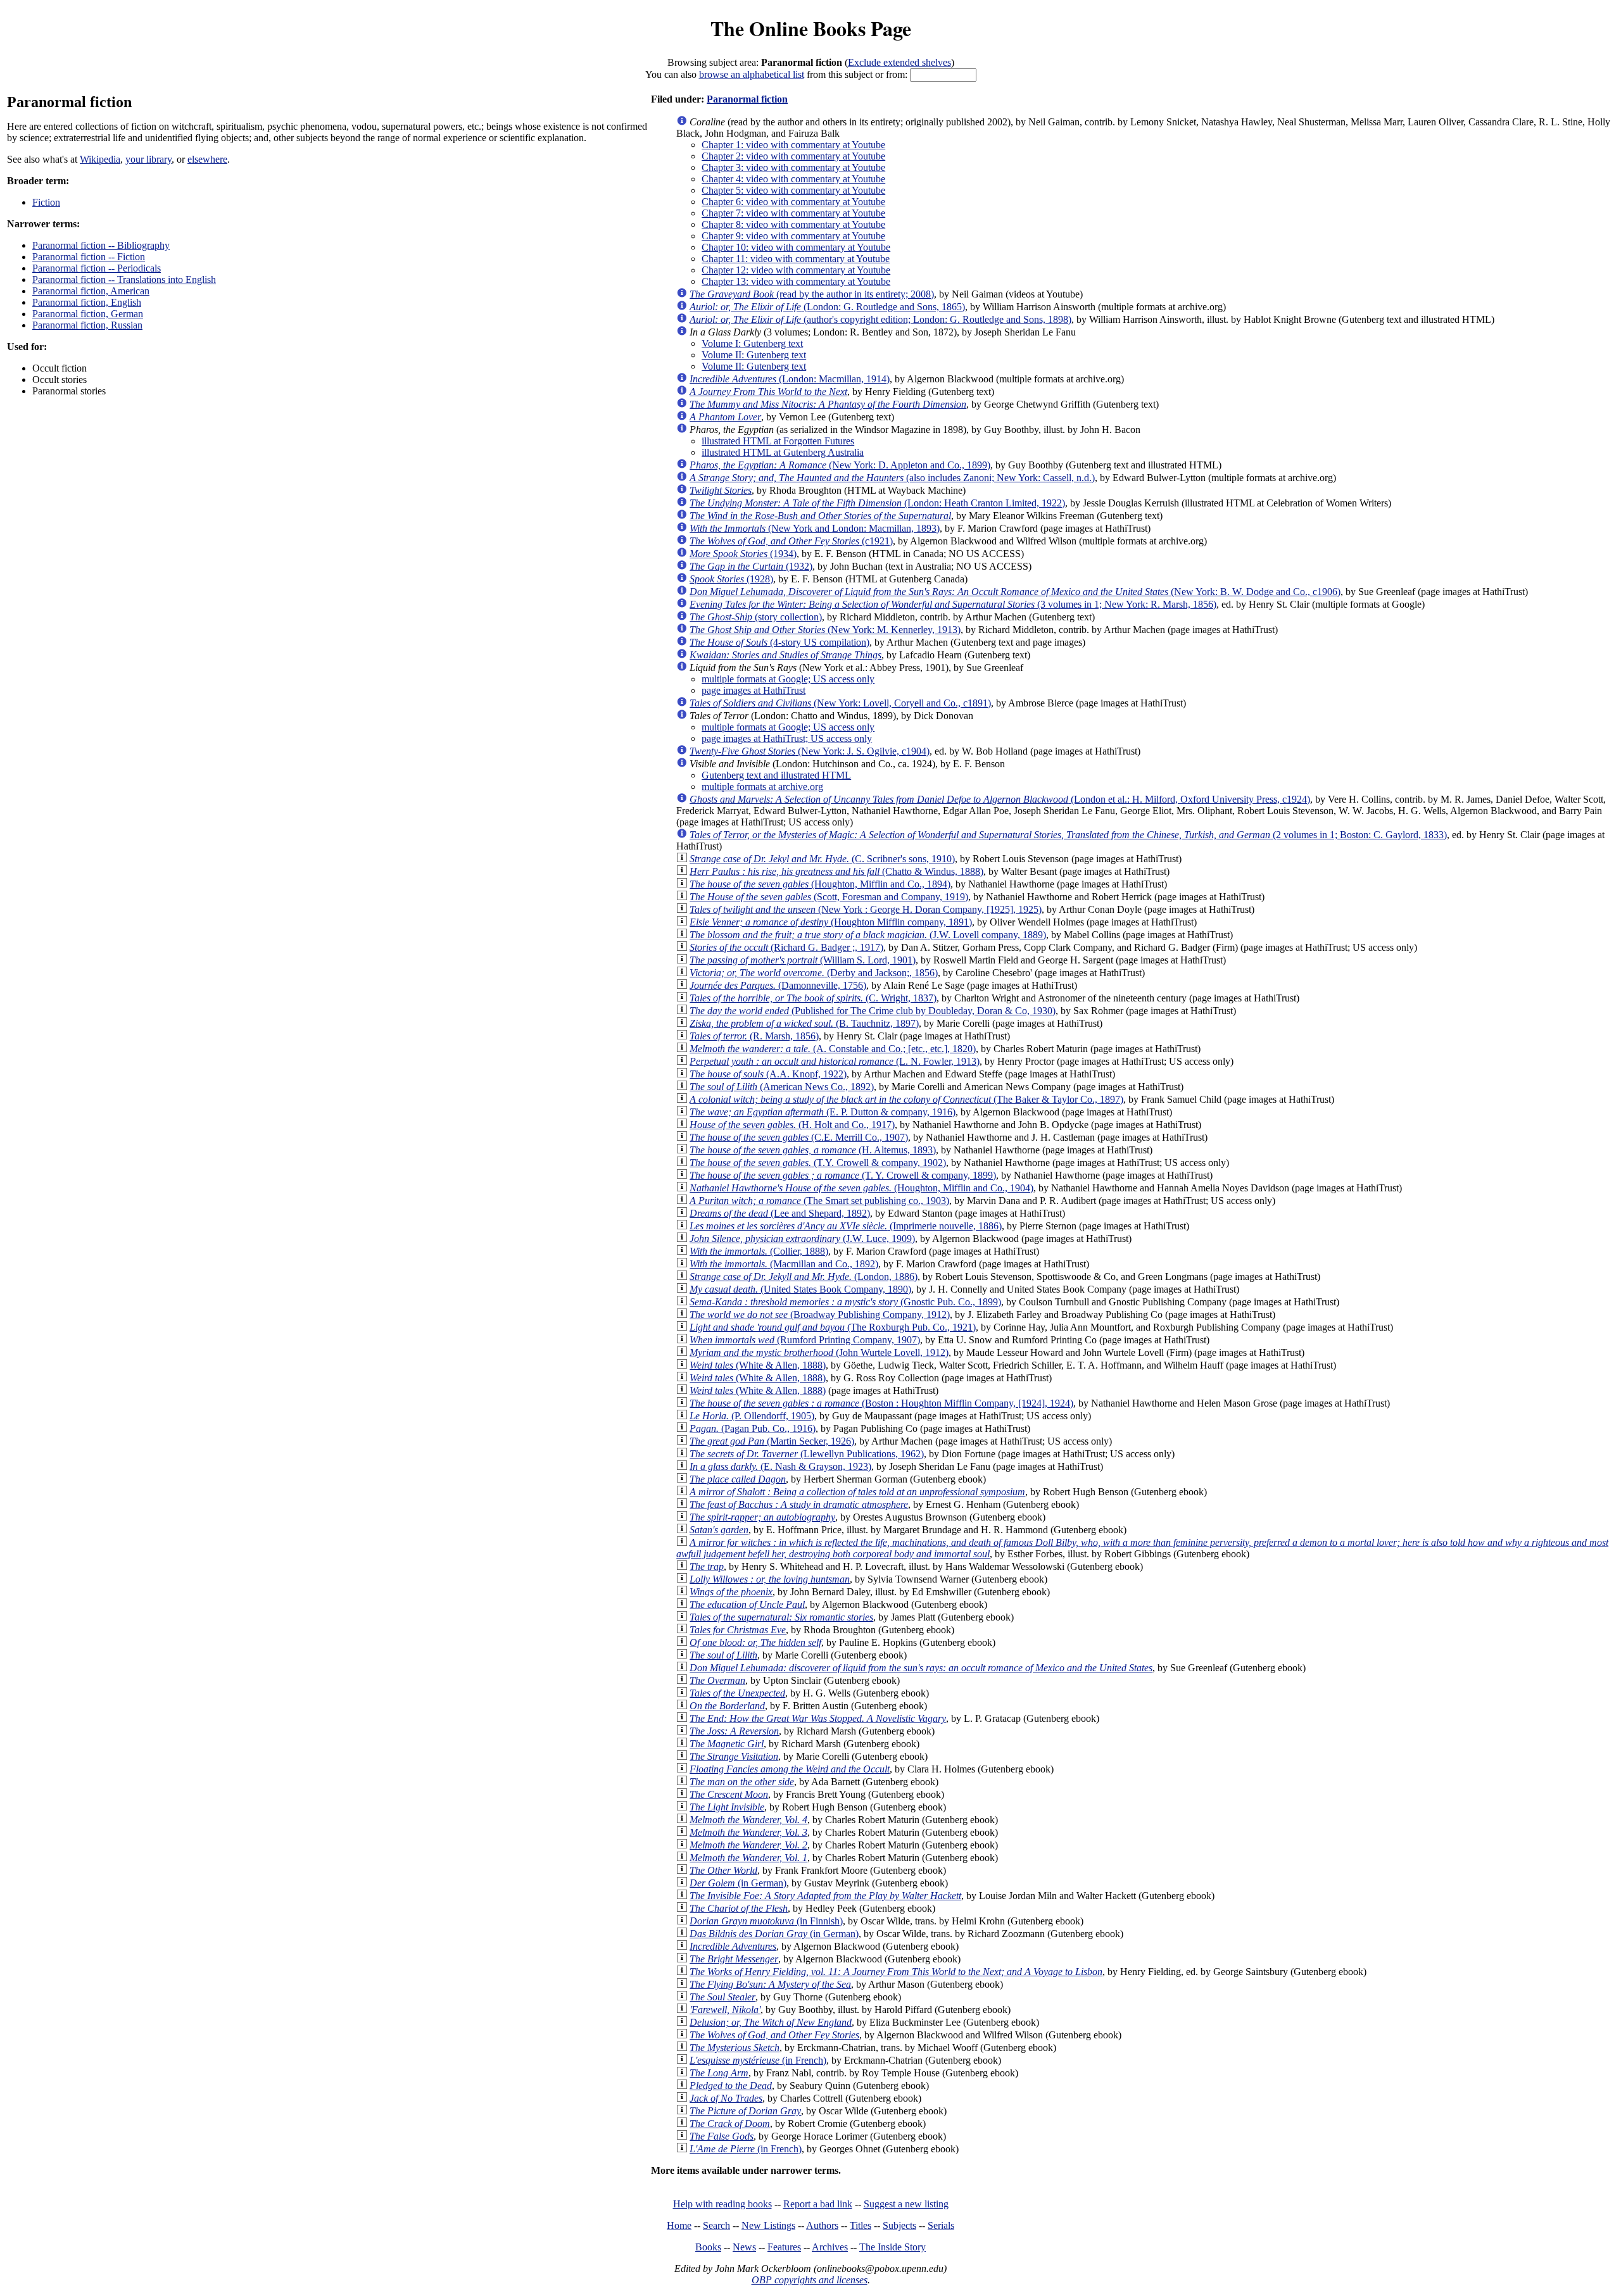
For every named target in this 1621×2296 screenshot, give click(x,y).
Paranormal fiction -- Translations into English (124, 279)
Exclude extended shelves (899, 62)
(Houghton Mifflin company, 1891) (831, 922)
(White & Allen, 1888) (758, 1365)
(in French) (758, 2060)
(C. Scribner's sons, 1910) (822, 859)
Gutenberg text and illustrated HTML (776, 775)
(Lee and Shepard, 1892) (780, 1213)
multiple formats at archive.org (762, 787)
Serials (941, 2225)
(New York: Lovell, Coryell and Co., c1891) (840, 703)
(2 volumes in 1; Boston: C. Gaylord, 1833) (1068, 835)
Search (716, 2225)
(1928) (731, 579)
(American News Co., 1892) (782, 1087)
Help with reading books (722, 2204)
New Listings (768, 2225)
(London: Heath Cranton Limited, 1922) (877, 503)
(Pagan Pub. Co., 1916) (753, 1428)
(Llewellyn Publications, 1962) (807, 1454)
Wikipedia (100, 159)
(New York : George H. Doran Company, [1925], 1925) (866, 909)
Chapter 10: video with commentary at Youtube (796, 247)
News (744, 2247)
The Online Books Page (811, 28)
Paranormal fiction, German (88, 314)
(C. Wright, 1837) (813, 998)
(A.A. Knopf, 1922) (768, 1074)
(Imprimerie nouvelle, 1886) (846, 1226)
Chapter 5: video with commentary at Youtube (793, 190)
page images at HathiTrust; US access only (787, 738)
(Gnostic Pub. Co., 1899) (845, 1302)
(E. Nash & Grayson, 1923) (780, 1466)
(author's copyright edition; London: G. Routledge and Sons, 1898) (880, 319)
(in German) (738, 1883)
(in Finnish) (766, 1921)
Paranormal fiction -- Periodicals (97, 268)
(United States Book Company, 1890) (800, 1289)
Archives (830, 2247)
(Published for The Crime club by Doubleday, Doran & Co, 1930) (873, 1011)
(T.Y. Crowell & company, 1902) (818, 1163)
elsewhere (207, 159)
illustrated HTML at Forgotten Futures (778, 441)
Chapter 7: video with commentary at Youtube (793, 213)
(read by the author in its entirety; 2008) (812, 294)
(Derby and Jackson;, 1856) (814, 973)
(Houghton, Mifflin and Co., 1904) (861, 1188)
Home (679, 2225)
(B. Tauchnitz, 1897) (804, 1023)
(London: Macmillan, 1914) (790, 379)
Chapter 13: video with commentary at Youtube (796, 281)
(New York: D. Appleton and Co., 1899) (840, 465)
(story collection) (756, 617)
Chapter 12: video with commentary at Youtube (796, 270)
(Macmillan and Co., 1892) (784, 1264)
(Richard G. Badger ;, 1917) (786, 947)
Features (784, 2247)
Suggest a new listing (906, 2204)
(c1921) (791, 541)
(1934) (743, 554)
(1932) (751, 566)
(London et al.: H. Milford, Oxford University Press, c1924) (1000, 799)
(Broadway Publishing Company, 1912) (820, 1314)
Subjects (899, 2225)
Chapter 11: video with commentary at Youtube (796, 259)
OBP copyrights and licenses (810, 2280)
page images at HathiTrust (754, 690)
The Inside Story (892, 2247)
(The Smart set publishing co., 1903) (819, 1201)
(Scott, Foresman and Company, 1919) (829, 897)
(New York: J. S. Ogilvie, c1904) (810, 751)
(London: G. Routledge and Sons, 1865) (827, 307)
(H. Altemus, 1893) (813, 1150)
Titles (861, 2225)
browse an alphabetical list (752, 74)
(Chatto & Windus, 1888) (836, 871)
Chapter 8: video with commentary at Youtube (793, 224)
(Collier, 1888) (759, 1251)
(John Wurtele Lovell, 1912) (819, 1352)
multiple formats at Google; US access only (788, 679)
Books (708, 2247)
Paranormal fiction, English (87, 302)
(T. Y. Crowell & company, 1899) (843, 1175)
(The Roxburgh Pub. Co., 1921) (833, 1327)
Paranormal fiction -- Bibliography (101, 245)
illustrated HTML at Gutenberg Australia (783, 452)
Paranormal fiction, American (91, 291)
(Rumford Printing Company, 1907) (805, 1340)
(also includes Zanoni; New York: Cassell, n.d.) (892, 478)
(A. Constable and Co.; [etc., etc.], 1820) (833, 1049)
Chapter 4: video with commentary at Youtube (793, 179)
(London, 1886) (804, 1277)
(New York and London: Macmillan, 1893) (815, 528)
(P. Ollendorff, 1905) (752, 1416)
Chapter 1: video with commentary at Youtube (793, 145)
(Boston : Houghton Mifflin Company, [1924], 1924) (881, 1403)
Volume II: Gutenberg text (754, 355)
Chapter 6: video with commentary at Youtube (793, 202)
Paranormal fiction (747, 99)
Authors (822, 2225)
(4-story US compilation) (779, 642)
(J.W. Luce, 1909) (802, 1239)
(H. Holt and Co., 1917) (792, 1125)
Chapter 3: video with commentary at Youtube (793, 167)
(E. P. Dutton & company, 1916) (823, 1112)
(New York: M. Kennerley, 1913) (825, 630)
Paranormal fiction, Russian (87, 325)
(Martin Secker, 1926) (772, 1441)
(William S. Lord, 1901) (803, 960)
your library (148, 159)
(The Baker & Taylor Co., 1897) (906, 1099)
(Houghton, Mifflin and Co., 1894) (820, 884)
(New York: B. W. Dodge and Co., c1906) (1015, 592)
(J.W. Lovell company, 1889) (868, 935)
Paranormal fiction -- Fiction (89, 257)
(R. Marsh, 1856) (754, 1036)
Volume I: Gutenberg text (752, 343)
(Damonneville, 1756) (778, 985)
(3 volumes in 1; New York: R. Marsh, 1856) (953, 604)
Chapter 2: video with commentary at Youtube (793, 156)
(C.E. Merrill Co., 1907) (799, 1137)
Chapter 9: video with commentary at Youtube (793, 236)
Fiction (46, 202)
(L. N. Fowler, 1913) (835, 1061)
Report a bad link (818, 2204)
